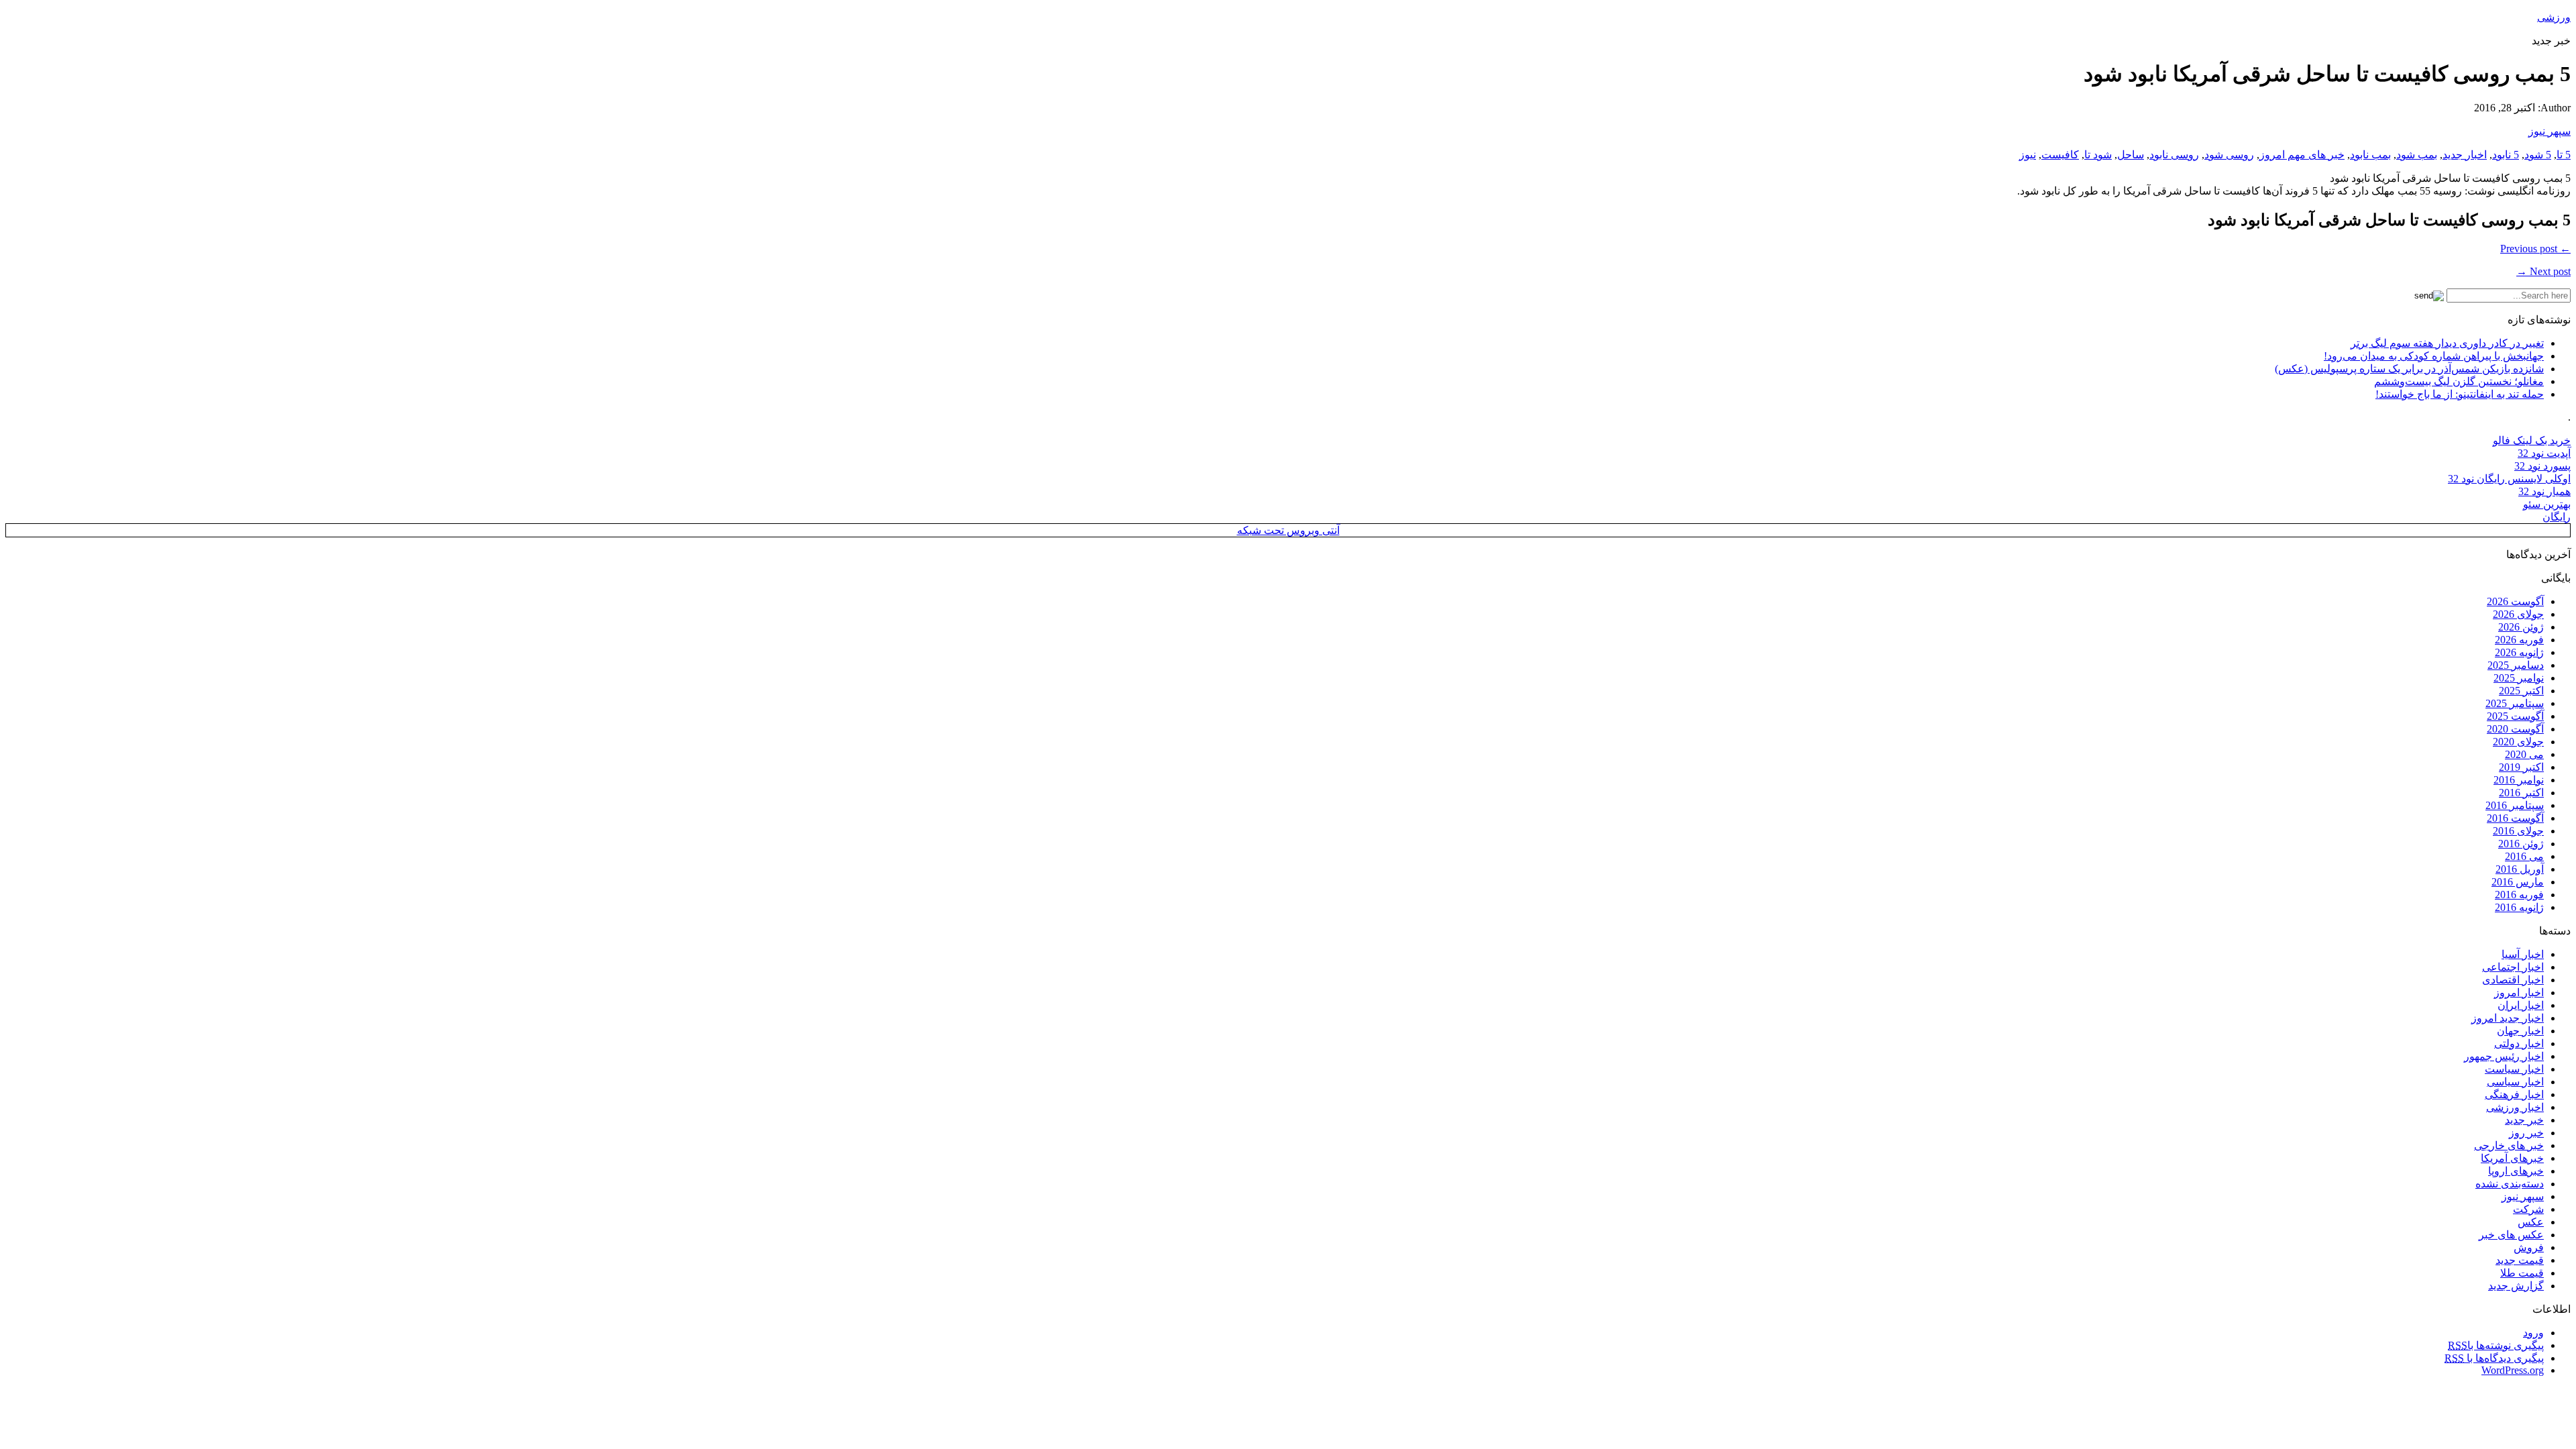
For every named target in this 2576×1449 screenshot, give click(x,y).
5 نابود (2506, 155)
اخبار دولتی (2519, 1043)
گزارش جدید (2516, 1286)
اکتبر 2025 (2521, 691)
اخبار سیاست (2514, 1069)
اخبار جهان (2520, 1031)
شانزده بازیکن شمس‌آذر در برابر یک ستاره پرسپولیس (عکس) (2409, 369)
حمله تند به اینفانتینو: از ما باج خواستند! (2460, 394)
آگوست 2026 (2515, 601)
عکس (2531, 1222)
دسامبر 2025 (2516, 665)
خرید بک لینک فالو (2532, 440)
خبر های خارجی (2509, 1145)
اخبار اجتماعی (2513, 967)
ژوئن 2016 (2521, 844)
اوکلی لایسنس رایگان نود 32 (2509, 479)
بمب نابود (2370, 155)
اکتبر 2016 (2521, 793)
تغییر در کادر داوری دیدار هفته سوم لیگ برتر (2447, 343)
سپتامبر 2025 (2515, 703)
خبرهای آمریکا (2512, 1158)
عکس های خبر (2511, 1235)
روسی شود (2229, 155)
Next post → (2543, 271)
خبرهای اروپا (2516, 1171)
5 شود (2538, 155)
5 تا (2564, 155)
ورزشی (2554, 17)
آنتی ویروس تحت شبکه (1288, 530)
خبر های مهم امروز (2302, 155)
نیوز (2028, 155)
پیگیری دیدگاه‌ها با (2494, 1358)
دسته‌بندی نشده (2510, 1184)
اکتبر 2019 (2521, 767)
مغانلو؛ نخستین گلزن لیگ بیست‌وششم (2459, 381)
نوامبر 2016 (2519, 780)
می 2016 (2524, 856)
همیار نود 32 (2544, 491)
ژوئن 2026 (2521, 627)
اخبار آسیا (2523, 954)
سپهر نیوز (2550, 131)
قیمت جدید (2520, 1260)
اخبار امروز (2519, 992)
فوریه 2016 (2519, 895)
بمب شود (2417, 155)
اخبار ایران (2521, 1005)
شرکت (2528, 1209)
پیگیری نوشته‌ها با (2496, 1345)
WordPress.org (2513, 1370)
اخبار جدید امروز (2508, 1018)
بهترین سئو (2547, 504)
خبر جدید (2524, 1120)
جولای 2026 (2518, 614)
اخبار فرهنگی (2514, 1094)
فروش (2529, 1247)
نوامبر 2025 (2519, 678)
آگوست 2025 (2515, 716)
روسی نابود (2174, 155)
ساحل (2131, 155)
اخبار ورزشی (2515, 1107)
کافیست (2060, 155)
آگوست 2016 (2515, 818)
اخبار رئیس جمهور (2504, 1056)
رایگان (2557, 517)
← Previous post (2535, 249)
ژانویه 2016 (2519, 907)
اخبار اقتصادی (2513, 980)
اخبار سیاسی (2515, 1082)
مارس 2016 (2518, 882)
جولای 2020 (2518, 742)
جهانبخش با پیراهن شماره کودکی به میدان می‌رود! (2434, 356)
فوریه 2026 (2519, 640)
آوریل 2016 (2520, 869)
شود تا (2098, 155)
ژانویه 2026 (2519, 652)
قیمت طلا (2522, 1273)
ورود (2533, 1333)
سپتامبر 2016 (2515, 805)
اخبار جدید (2465, 155)
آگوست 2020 (2515, 729)
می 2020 (2524, 754)
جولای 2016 (2518, 831)
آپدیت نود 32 (2544, 453)
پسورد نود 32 (2542, 466)
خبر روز (2526, 1133)
